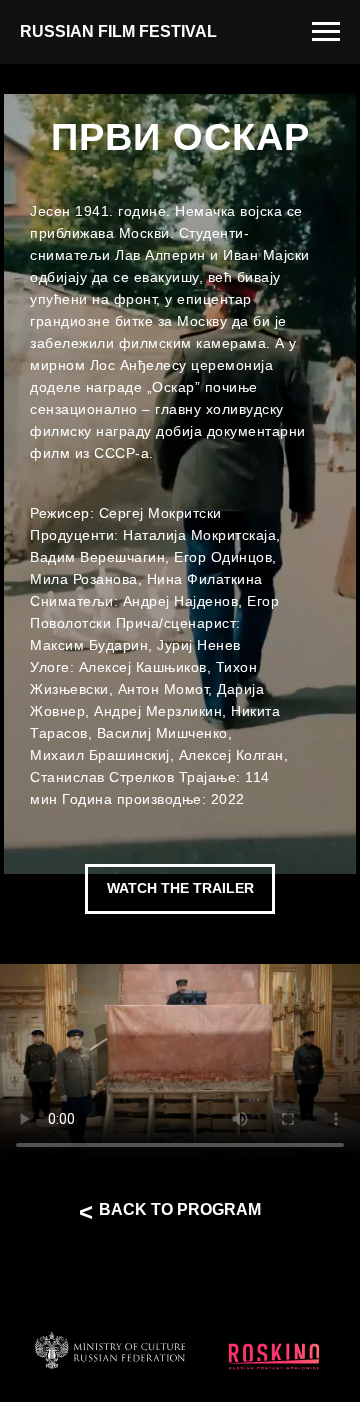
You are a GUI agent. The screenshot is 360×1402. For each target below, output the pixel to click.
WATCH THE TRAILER (180, 888)
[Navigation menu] (326, 32)
